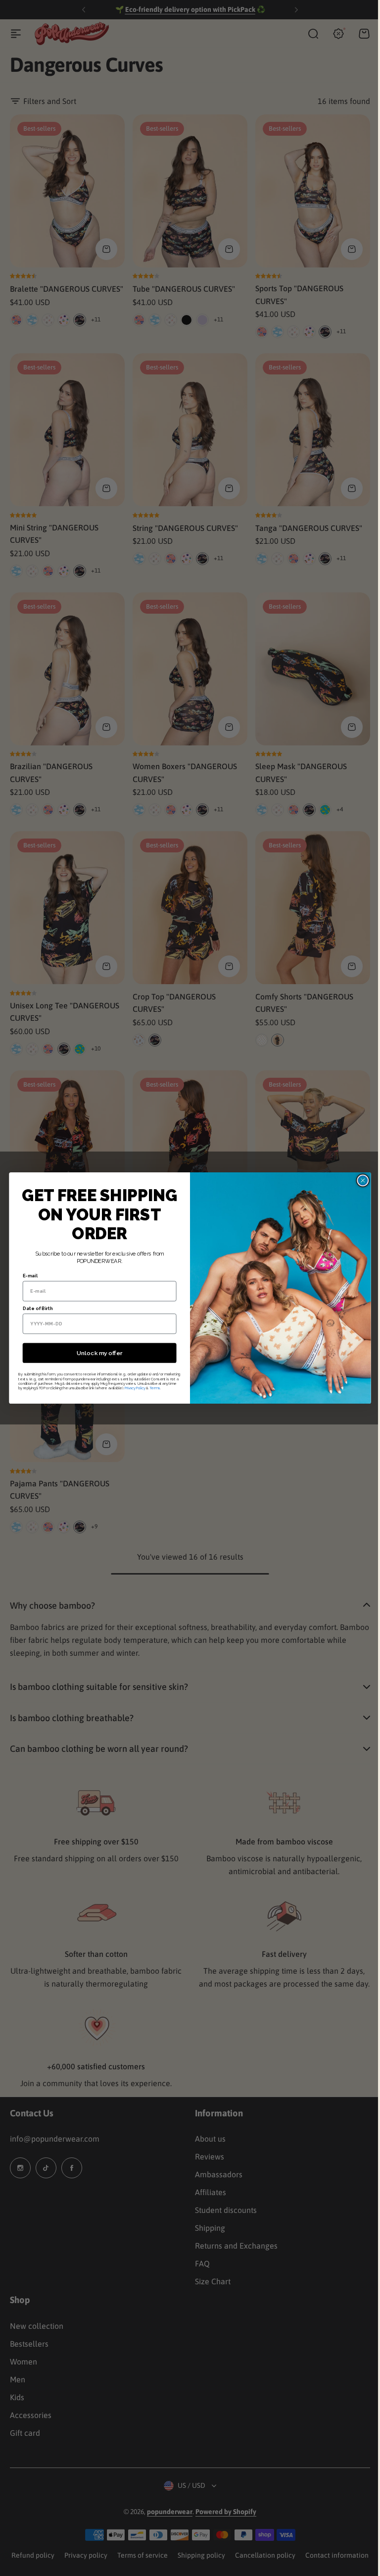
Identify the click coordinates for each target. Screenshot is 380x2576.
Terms (151, 1388)
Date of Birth (34, 1309)
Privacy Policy (131, 1388)
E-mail (26, 1276)
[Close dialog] (359, 1180)
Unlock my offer (95, 1353)
